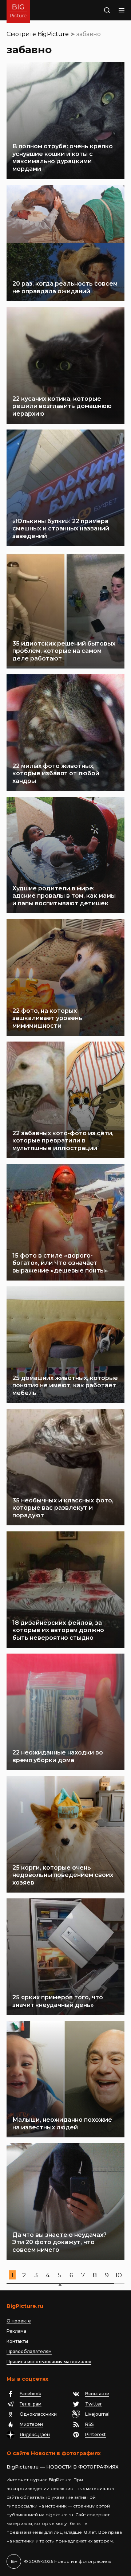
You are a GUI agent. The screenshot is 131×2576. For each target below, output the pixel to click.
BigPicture (53, 34)
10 (119, 2275)
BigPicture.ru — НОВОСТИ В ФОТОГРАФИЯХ (63, 2467)
